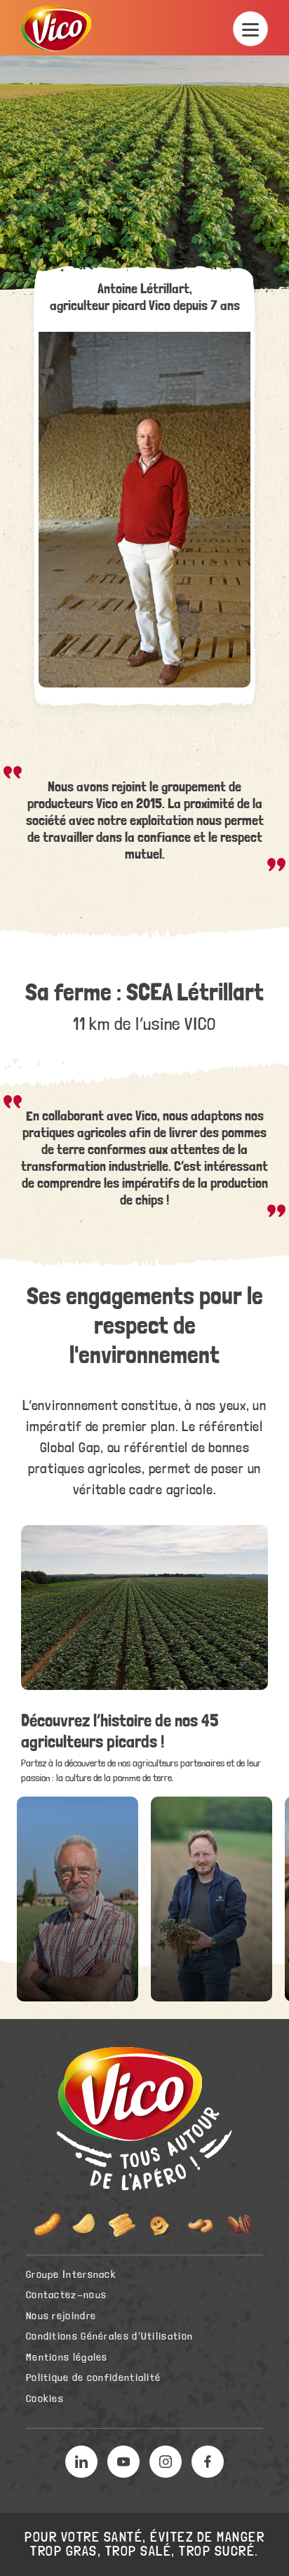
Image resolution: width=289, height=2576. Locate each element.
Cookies (45, 2399)
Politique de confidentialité (93, 2378)
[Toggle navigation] (250, 29)
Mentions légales (67, 2357)
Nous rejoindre (61, 2316)
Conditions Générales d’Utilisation (109, 2336)
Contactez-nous (66, 2295)
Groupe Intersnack (71, 2275)
